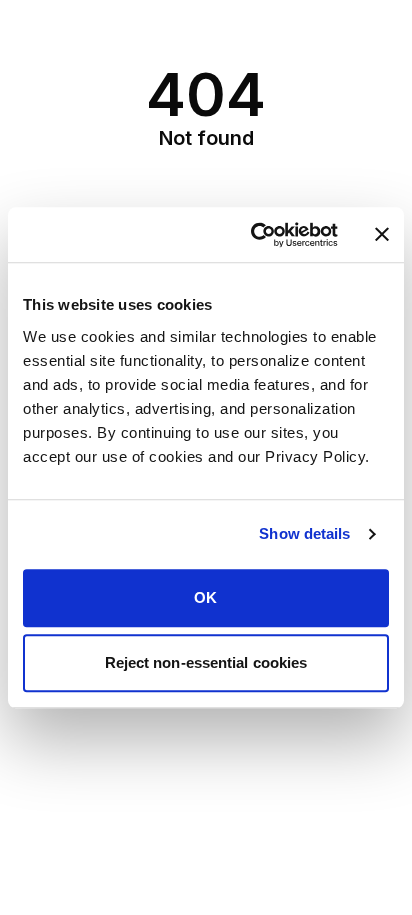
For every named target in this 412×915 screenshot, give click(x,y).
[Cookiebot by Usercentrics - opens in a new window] (255, 235)
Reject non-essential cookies (206, 662)
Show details (304, 533)
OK (205, 597)
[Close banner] (382, 235)
